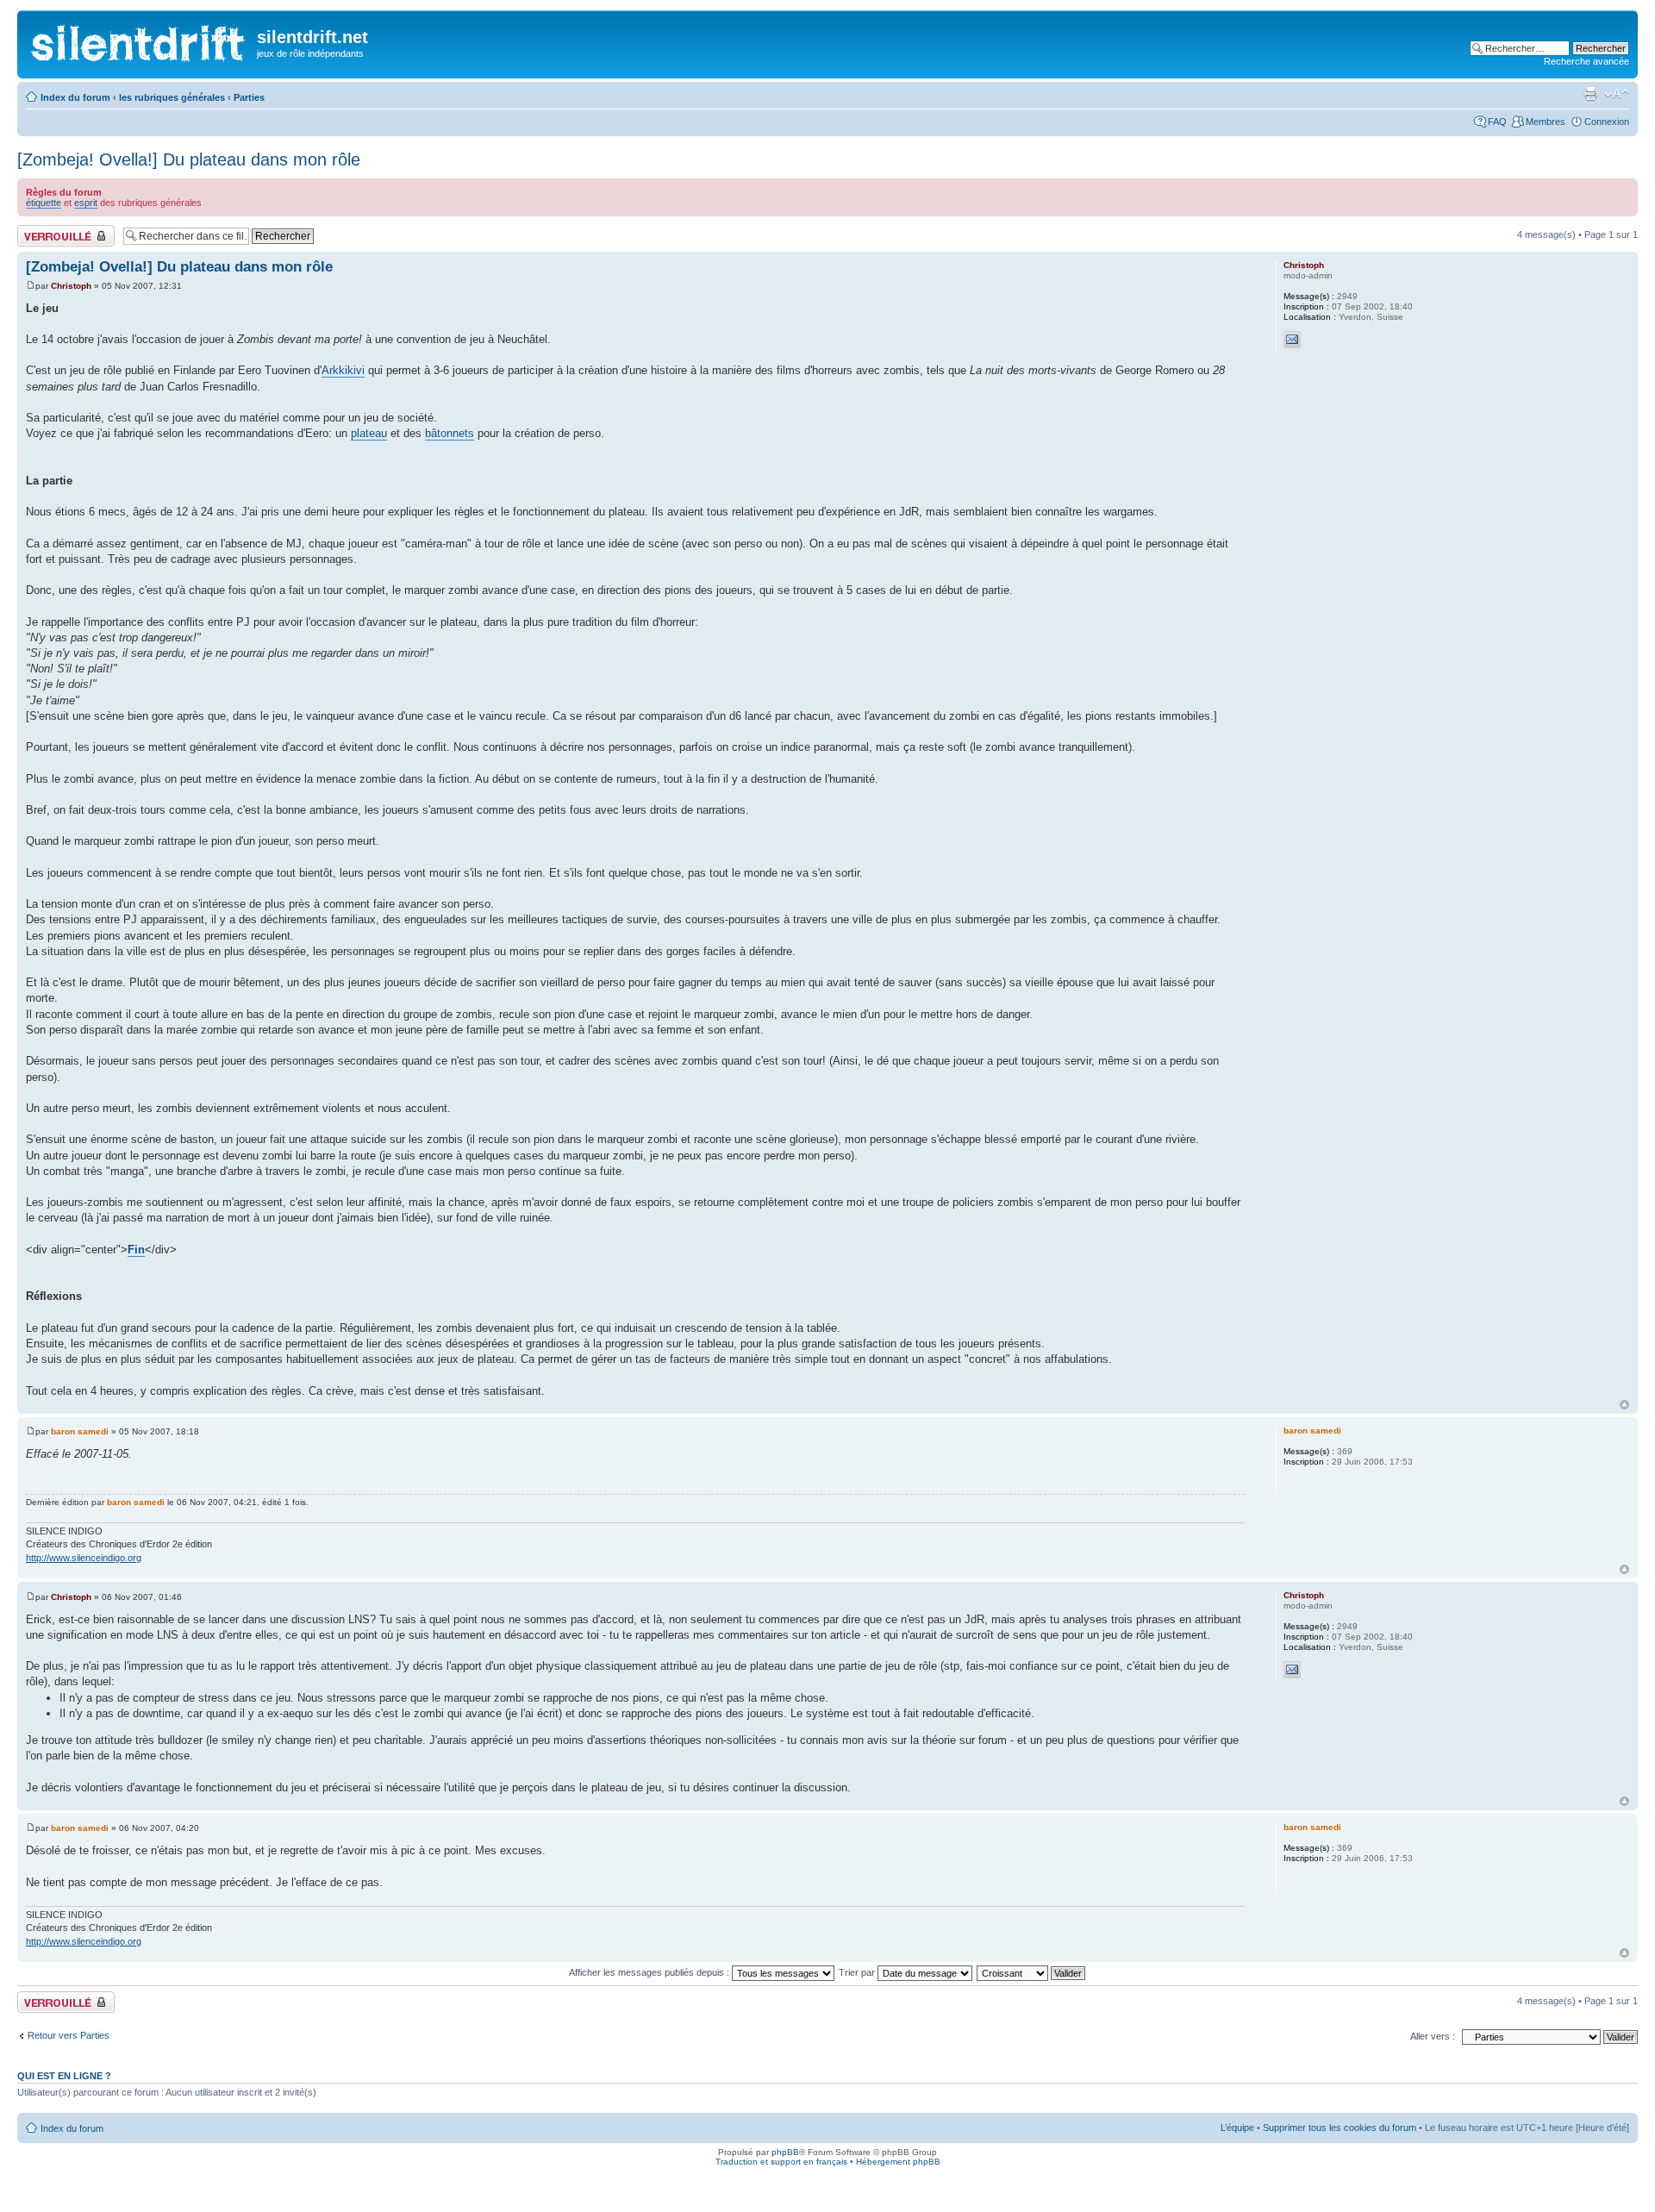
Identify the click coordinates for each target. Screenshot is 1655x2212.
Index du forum (75, 97)
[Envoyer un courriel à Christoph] (1292, 340)
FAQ (1497, 122)
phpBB (785, 2152)
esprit (86, 203)
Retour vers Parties (69, 2035)
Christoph (71, 286)
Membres (1546, 122)
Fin (136, 1250)
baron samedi (80, 1431)
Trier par (858, 1972)
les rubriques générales (172, 97)
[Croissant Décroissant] (1032, 1972)
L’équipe (1237, 2128)
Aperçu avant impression (1590, 94)
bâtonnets (450, 433)
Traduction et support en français (781, 2162)
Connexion (1607, 122)
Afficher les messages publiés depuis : (650, 1972)
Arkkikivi (343, 370)
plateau (369, 433)
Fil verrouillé (42, 230)
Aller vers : (1433, 2036)
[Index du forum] (139, 39)
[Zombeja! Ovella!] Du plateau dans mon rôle (189, 159)
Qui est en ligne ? (64, 2076)
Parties (249, 97)
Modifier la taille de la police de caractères (1617, 94)
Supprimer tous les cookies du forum (1340, 2128)
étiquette (44, 203)
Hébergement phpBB (898, 2162)
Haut (1624, 1405)
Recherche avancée (1586, 61)
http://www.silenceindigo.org (84, 1558)
